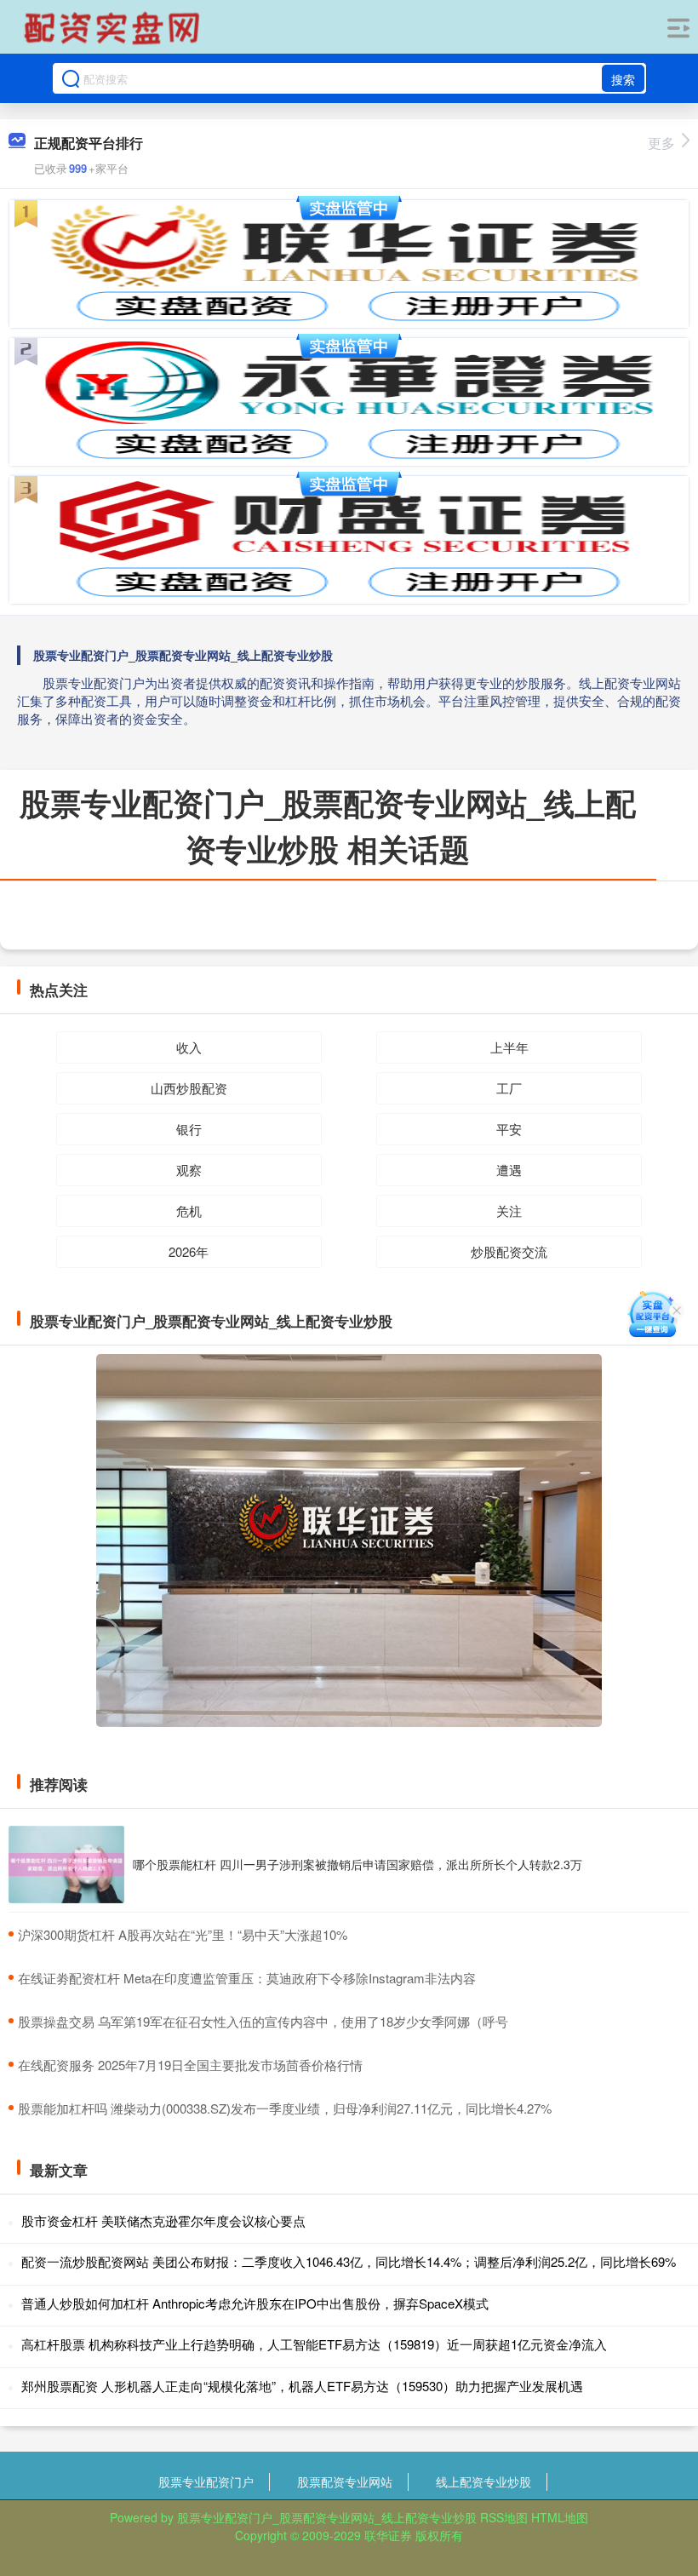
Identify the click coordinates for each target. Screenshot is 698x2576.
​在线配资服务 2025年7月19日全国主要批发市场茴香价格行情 (190, 2065)
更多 (661, 143)
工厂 (509, 1088)
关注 (509, 1211)
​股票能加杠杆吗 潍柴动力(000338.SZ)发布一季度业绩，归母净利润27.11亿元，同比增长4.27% (285, 2108)
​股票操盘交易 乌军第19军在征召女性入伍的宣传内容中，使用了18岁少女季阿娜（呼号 (263, 2021)
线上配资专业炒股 (483, 2481)
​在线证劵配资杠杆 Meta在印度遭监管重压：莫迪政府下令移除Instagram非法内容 (247, 1978)
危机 (189, 1211)
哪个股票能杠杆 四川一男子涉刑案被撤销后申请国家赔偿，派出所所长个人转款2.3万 (358, 1864)
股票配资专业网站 (345, 2481)
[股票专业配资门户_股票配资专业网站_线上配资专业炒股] (114, 28)
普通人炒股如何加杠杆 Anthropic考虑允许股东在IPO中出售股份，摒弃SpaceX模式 (255, 2303)
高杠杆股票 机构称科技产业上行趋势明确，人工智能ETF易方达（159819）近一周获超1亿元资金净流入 (314, 2344)
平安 (509, 1129)
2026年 (189, 1251)
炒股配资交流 (509, 1251)
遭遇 (509, 1170)
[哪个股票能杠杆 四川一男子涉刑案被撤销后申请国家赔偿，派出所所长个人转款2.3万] (66, 1865)
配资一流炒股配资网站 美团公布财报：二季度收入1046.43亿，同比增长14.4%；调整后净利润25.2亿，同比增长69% (349, 2261)
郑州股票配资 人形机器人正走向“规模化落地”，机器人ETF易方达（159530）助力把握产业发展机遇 (302, 2386)
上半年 (509, 1047)
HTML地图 (560, 2517)
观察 (189, 1170)
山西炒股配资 (189, 1088)
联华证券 (388, 2535)
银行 (189, 1129)
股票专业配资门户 (206, 2481)
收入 (189, 1047)
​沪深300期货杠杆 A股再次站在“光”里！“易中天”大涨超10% (183, 1934)
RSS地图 (504, 2517)
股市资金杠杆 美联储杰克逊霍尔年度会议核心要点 (163, 2220)
